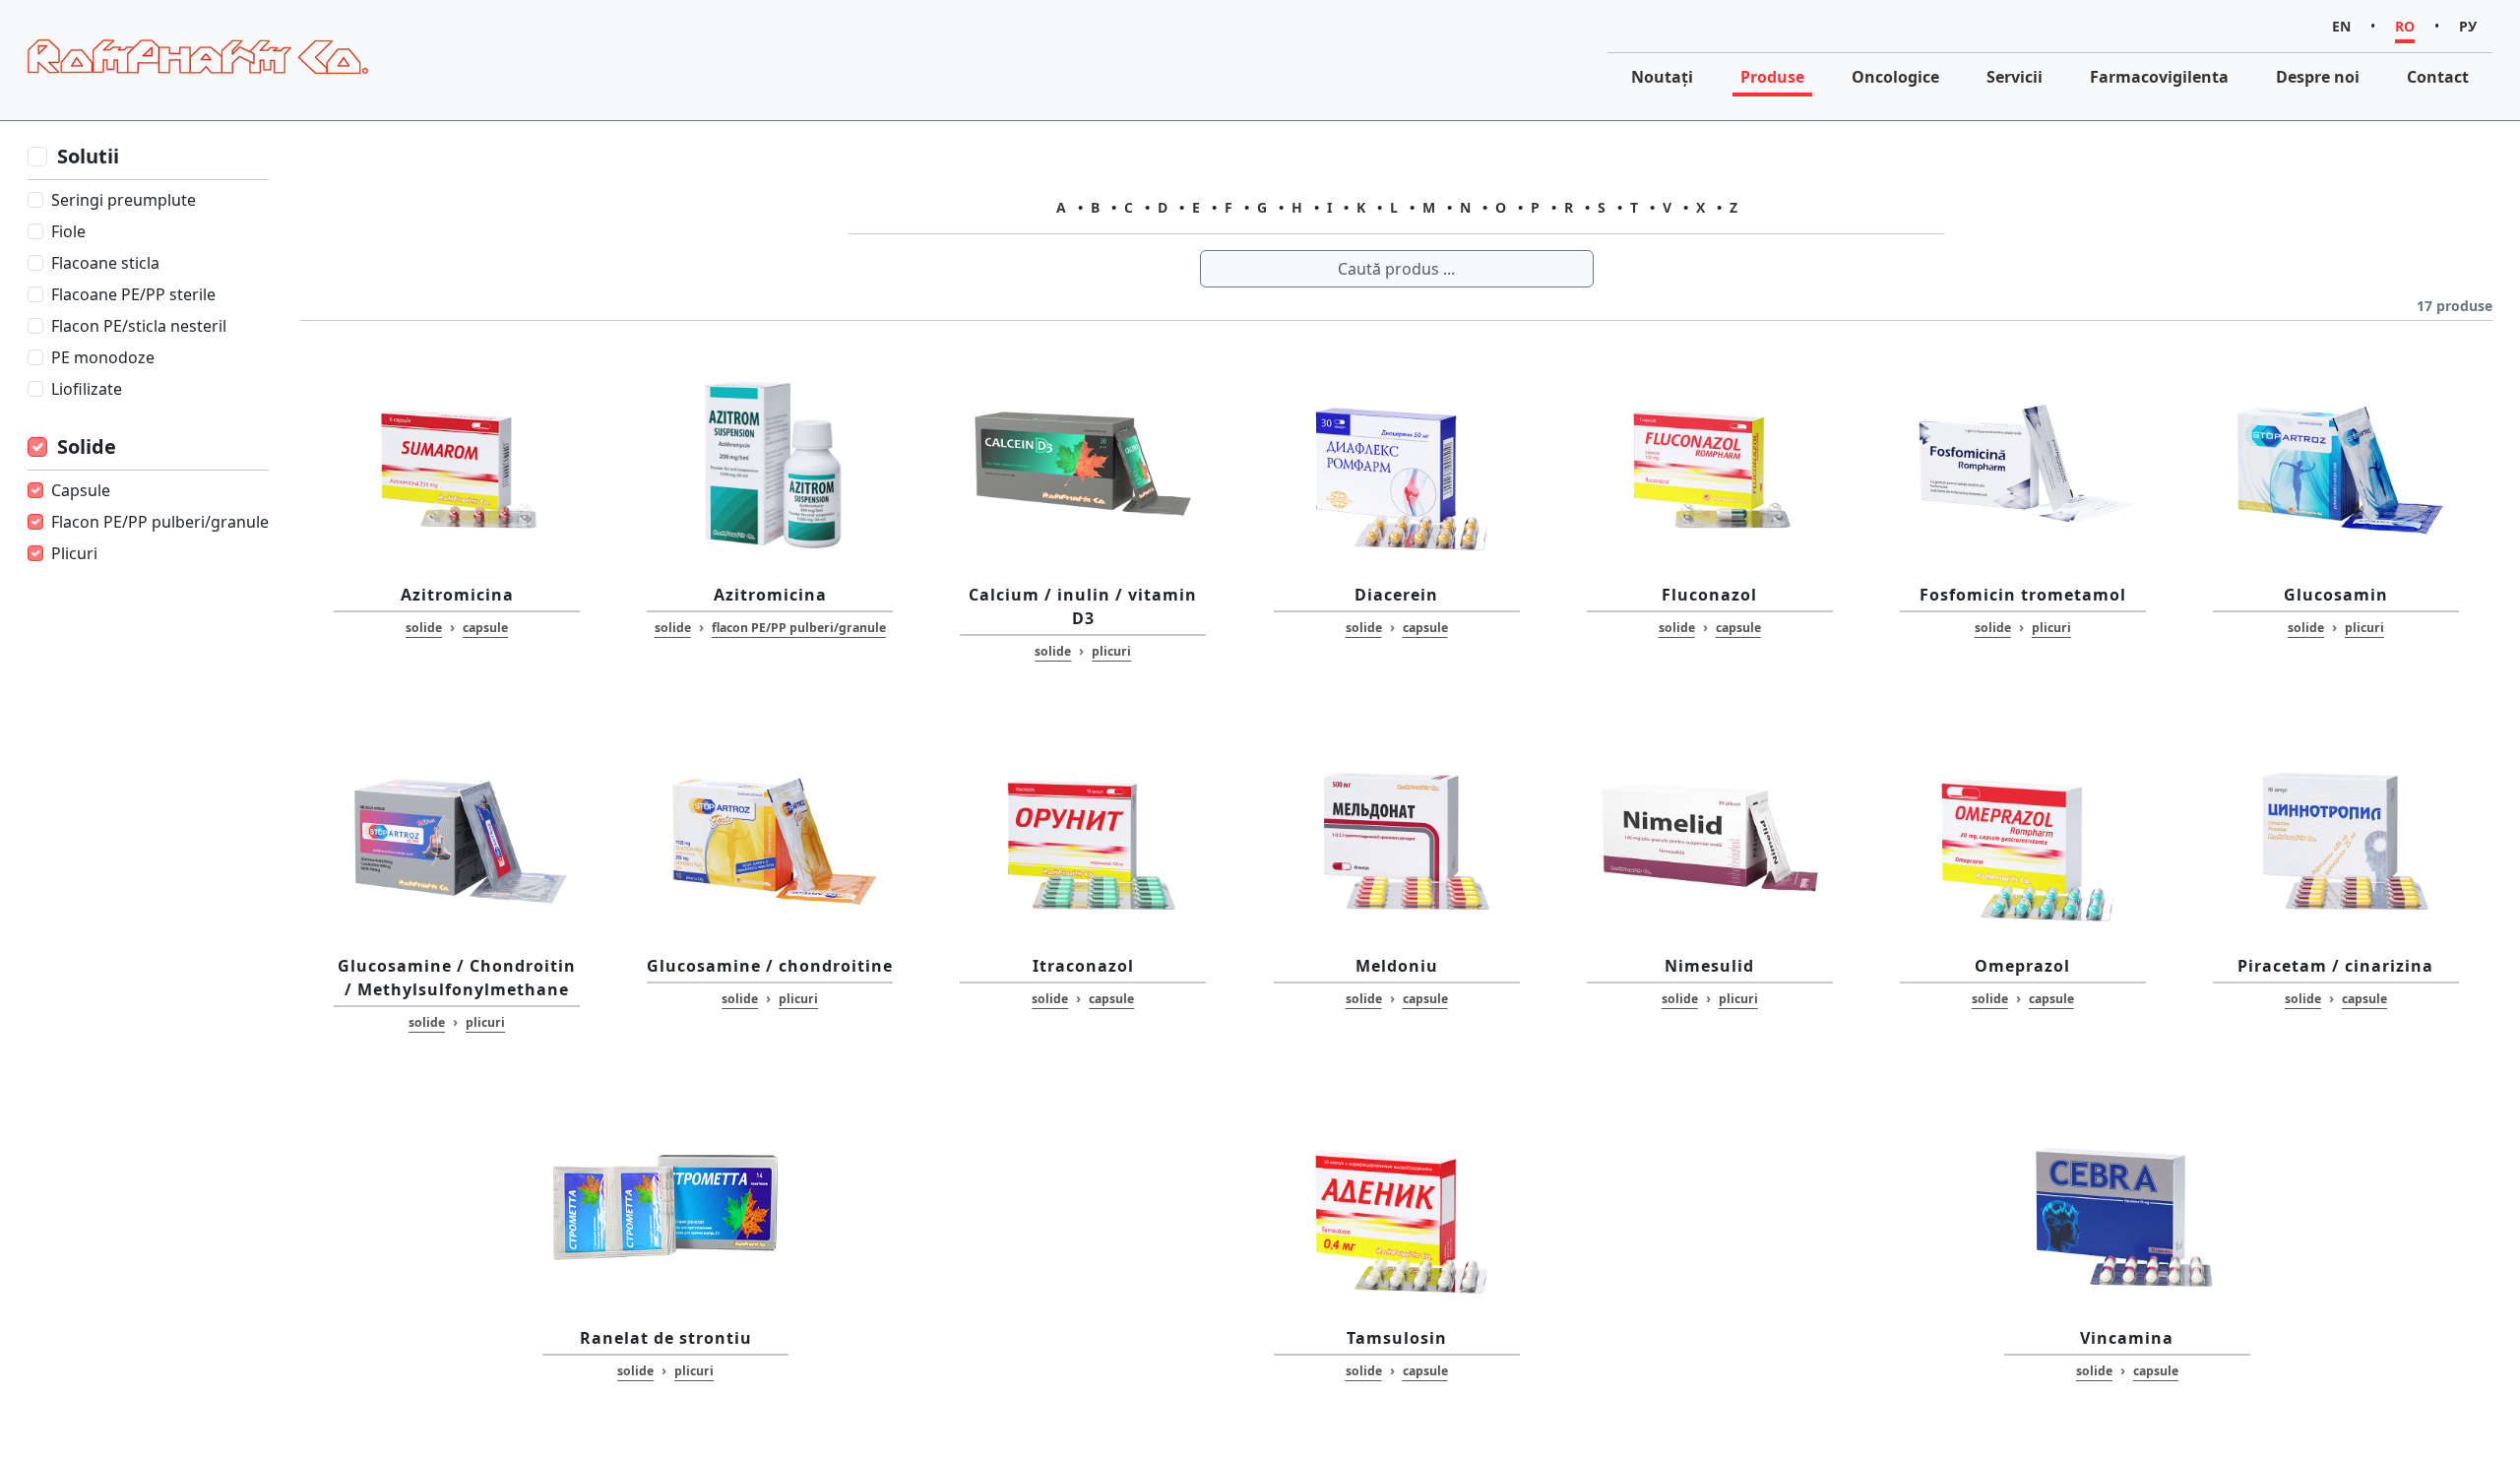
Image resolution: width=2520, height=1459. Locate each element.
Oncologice (1895, 77)
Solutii (88, 156)
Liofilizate (87, 389)
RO (2405, 26)
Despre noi (2318, 77)
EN (2341, 26)
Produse (1772, 77)
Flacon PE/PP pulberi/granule (160, 522)
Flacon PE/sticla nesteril (139, 326)
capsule (485, 628)
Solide (87, 446)
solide (424, 628)
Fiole (68, 231)
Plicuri (74, 553)
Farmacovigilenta (2159, 77)
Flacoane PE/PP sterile (133, 294)
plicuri (1111, 651)
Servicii (2015, 77)
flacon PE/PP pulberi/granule (799, 628)
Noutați (1662, 77)
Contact (2438, 77)
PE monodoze (103, 357)
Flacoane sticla (105, 263)
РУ (2468, 26)
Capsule (81, 490)
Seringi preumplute (124, 200)
